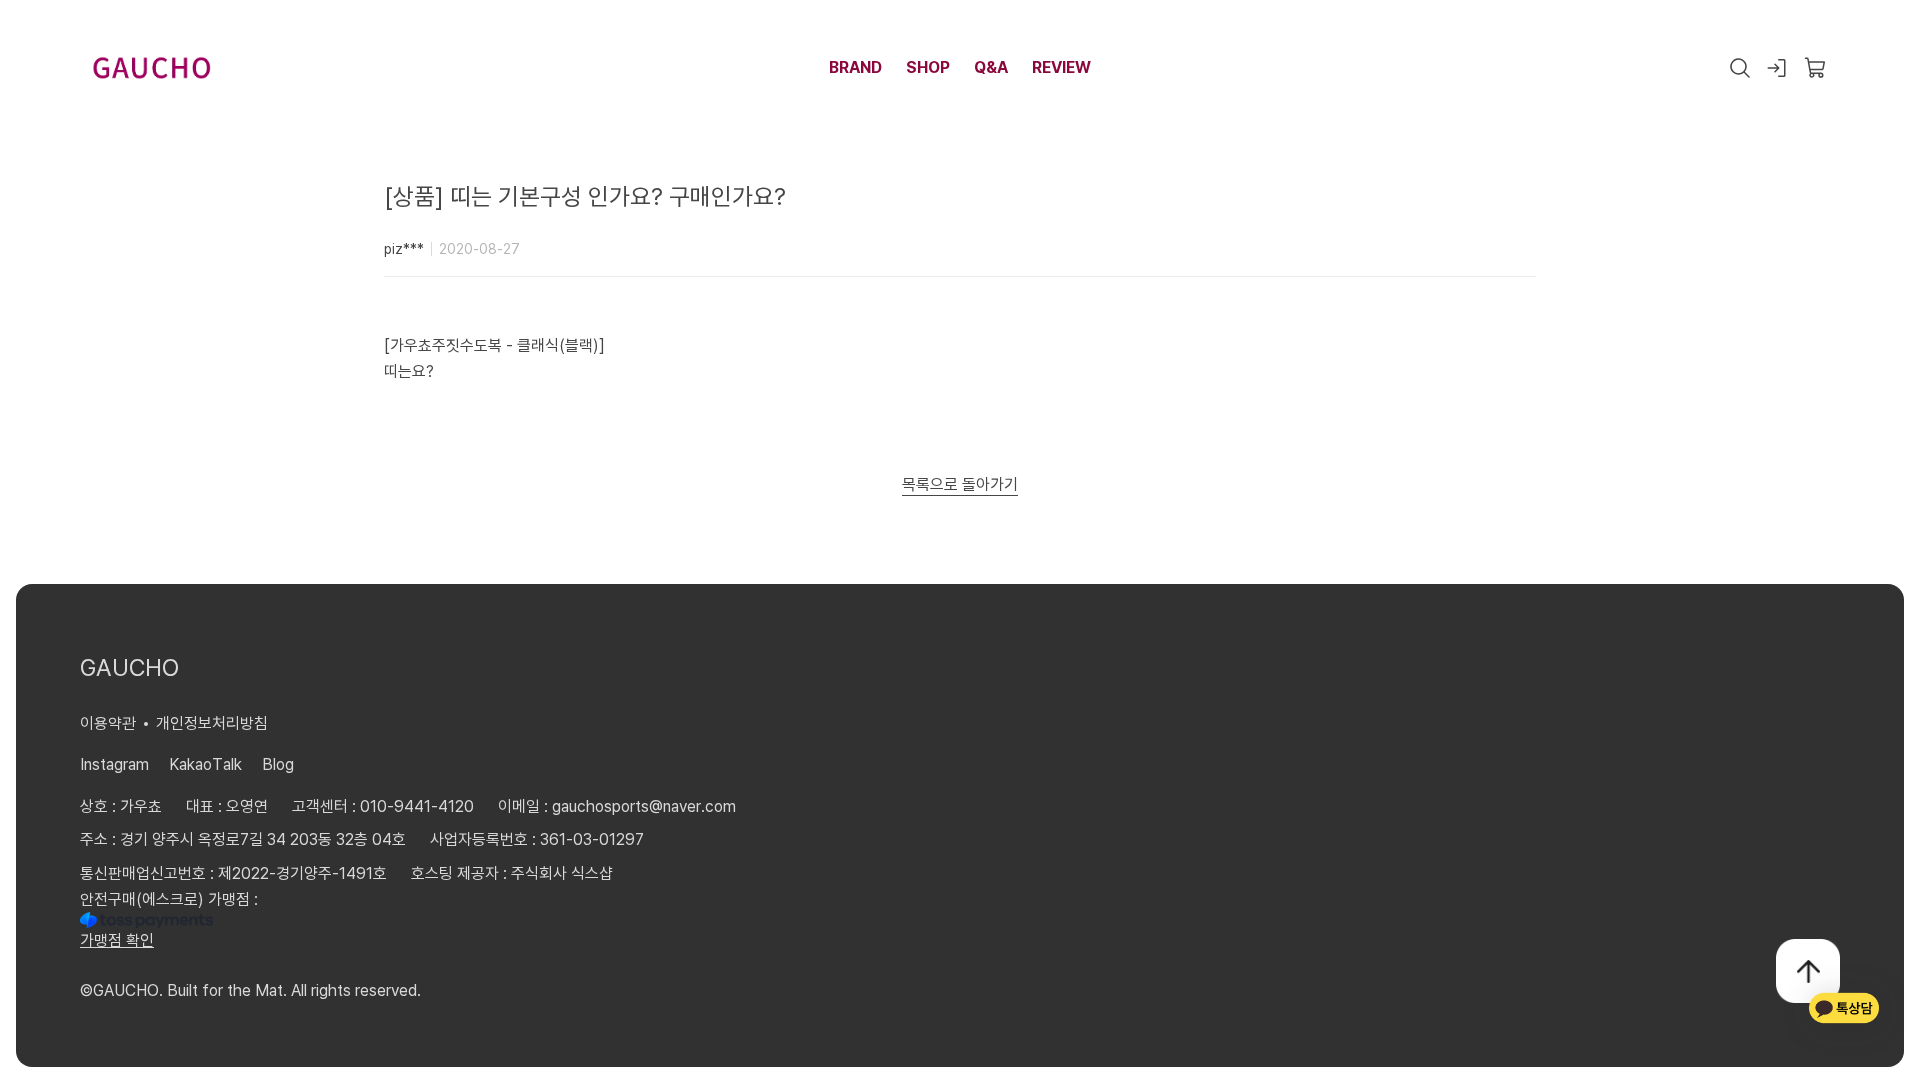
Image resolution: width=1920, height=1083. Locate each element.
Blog (278, 764)
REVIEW (1061, 67)
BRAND (855, 67)
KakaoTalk (205, 764)
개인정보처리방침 (212, 723)
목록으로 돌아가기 (960, 484)
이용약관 (108, 723)
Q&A (991, 67)
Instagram (114, 764)
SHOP (928, 67)
